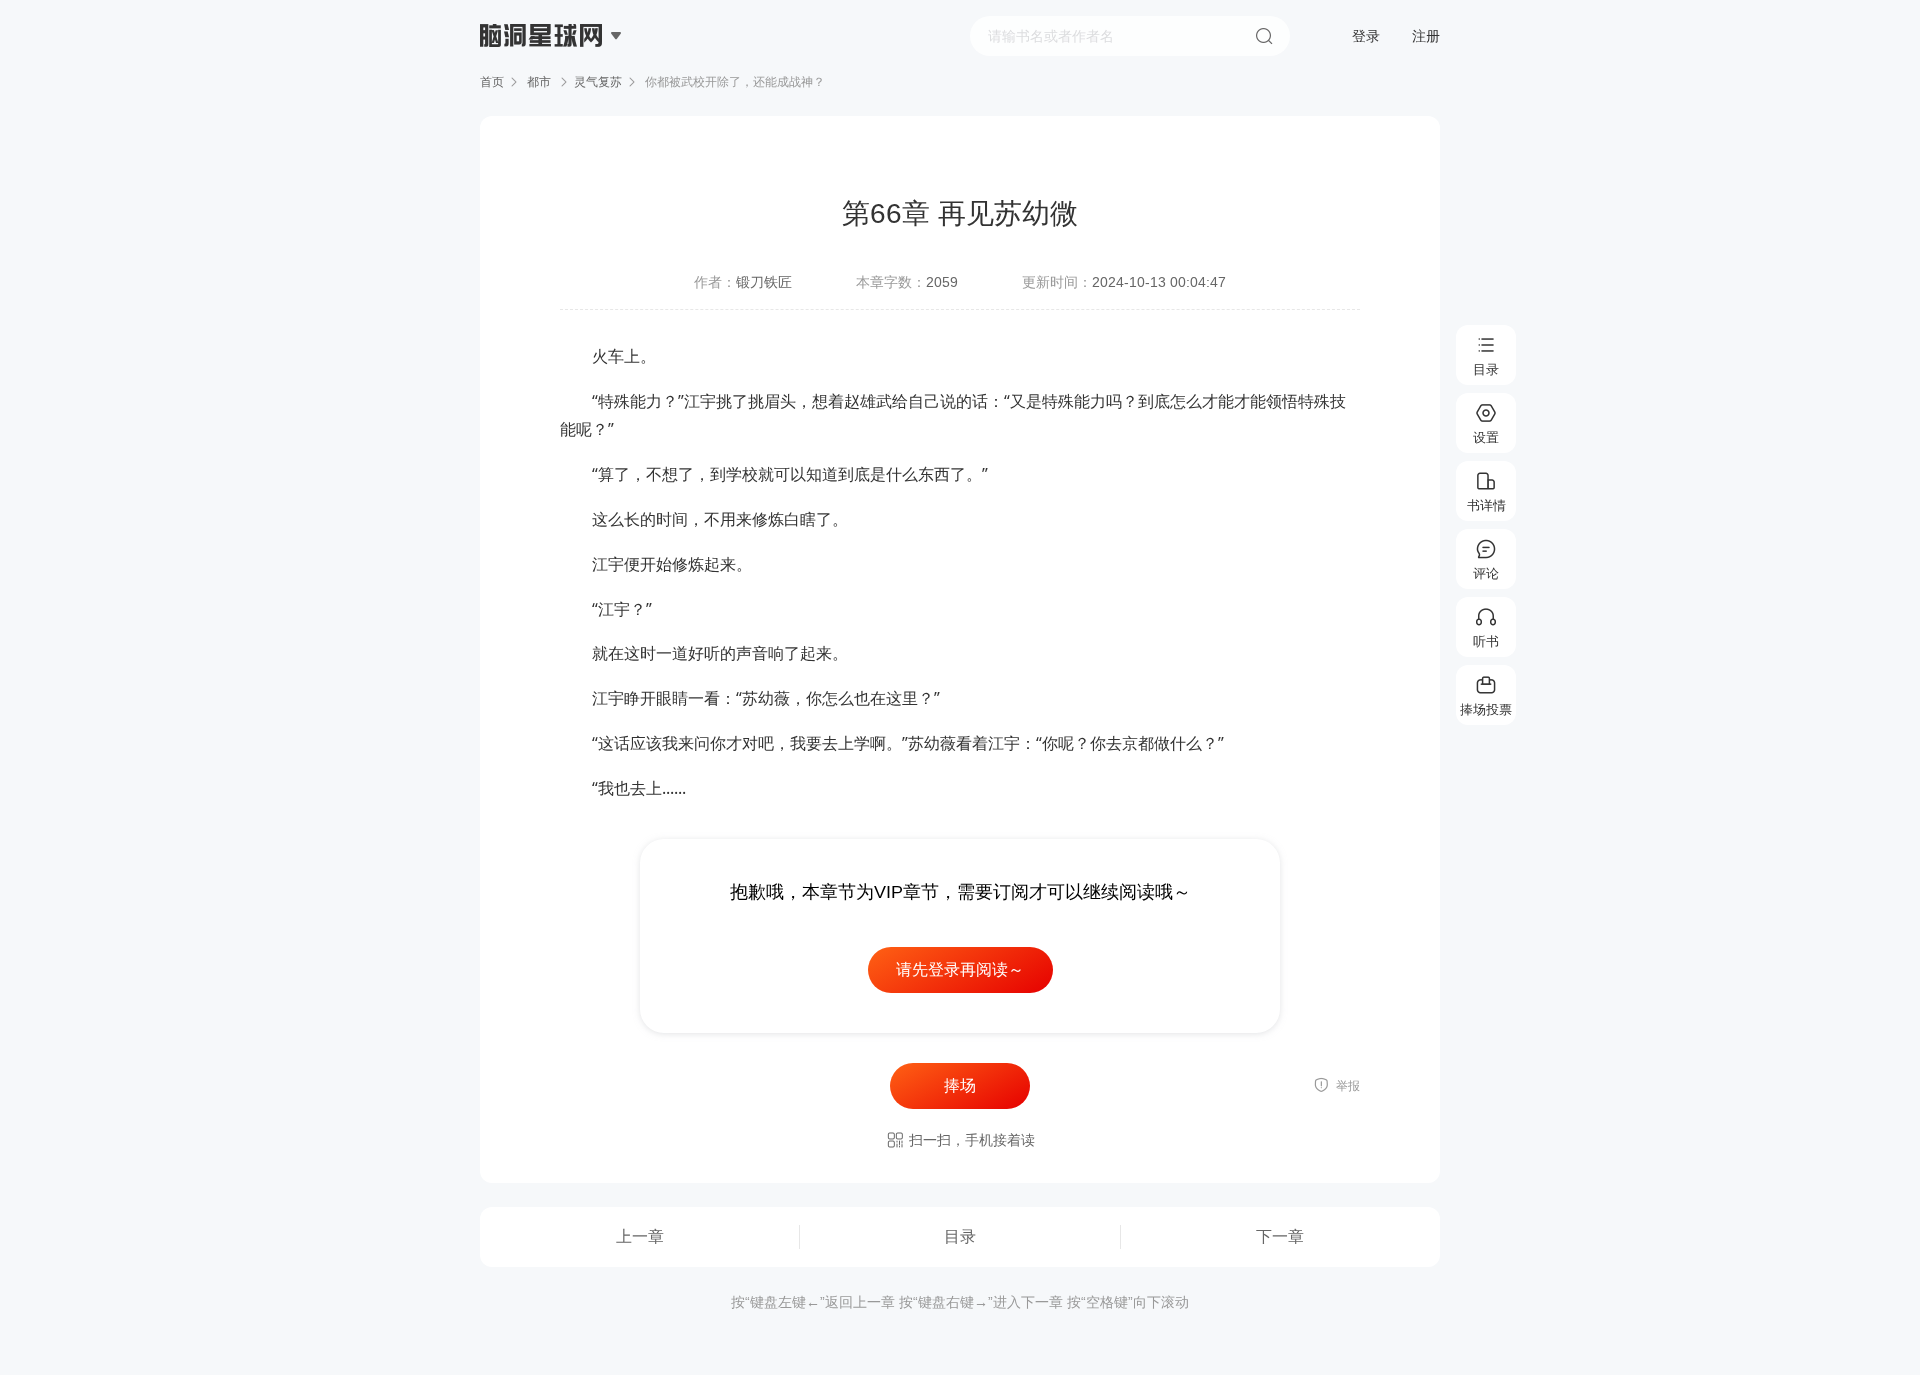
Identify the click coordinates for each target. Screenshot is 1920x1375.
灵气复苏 (598, 82)
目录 (960, 1236)
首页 (492, 82)
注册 (1426, 36)
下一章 (1280, 1236)
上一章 (640, 1236)
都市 (539, 82)
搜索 (1264, 36)
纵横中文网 (543, 92)
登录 (1366, 36)
